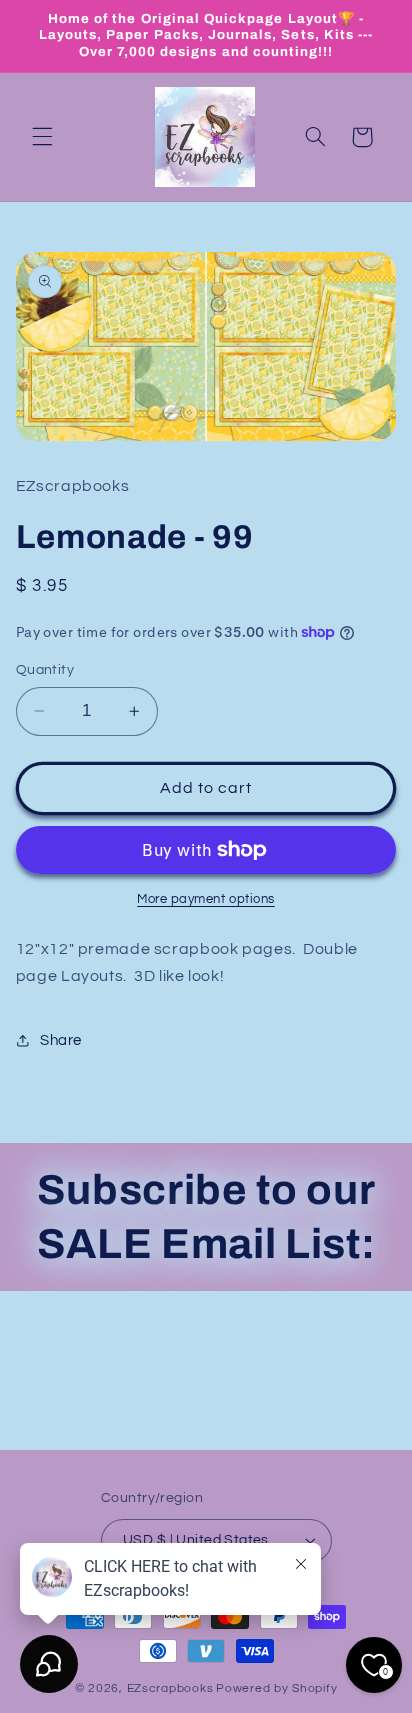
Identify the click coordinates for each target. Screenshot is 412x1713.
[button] (42, 137)
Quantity (45, 670)
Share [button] (61, 1040)
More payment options (206, 899)
